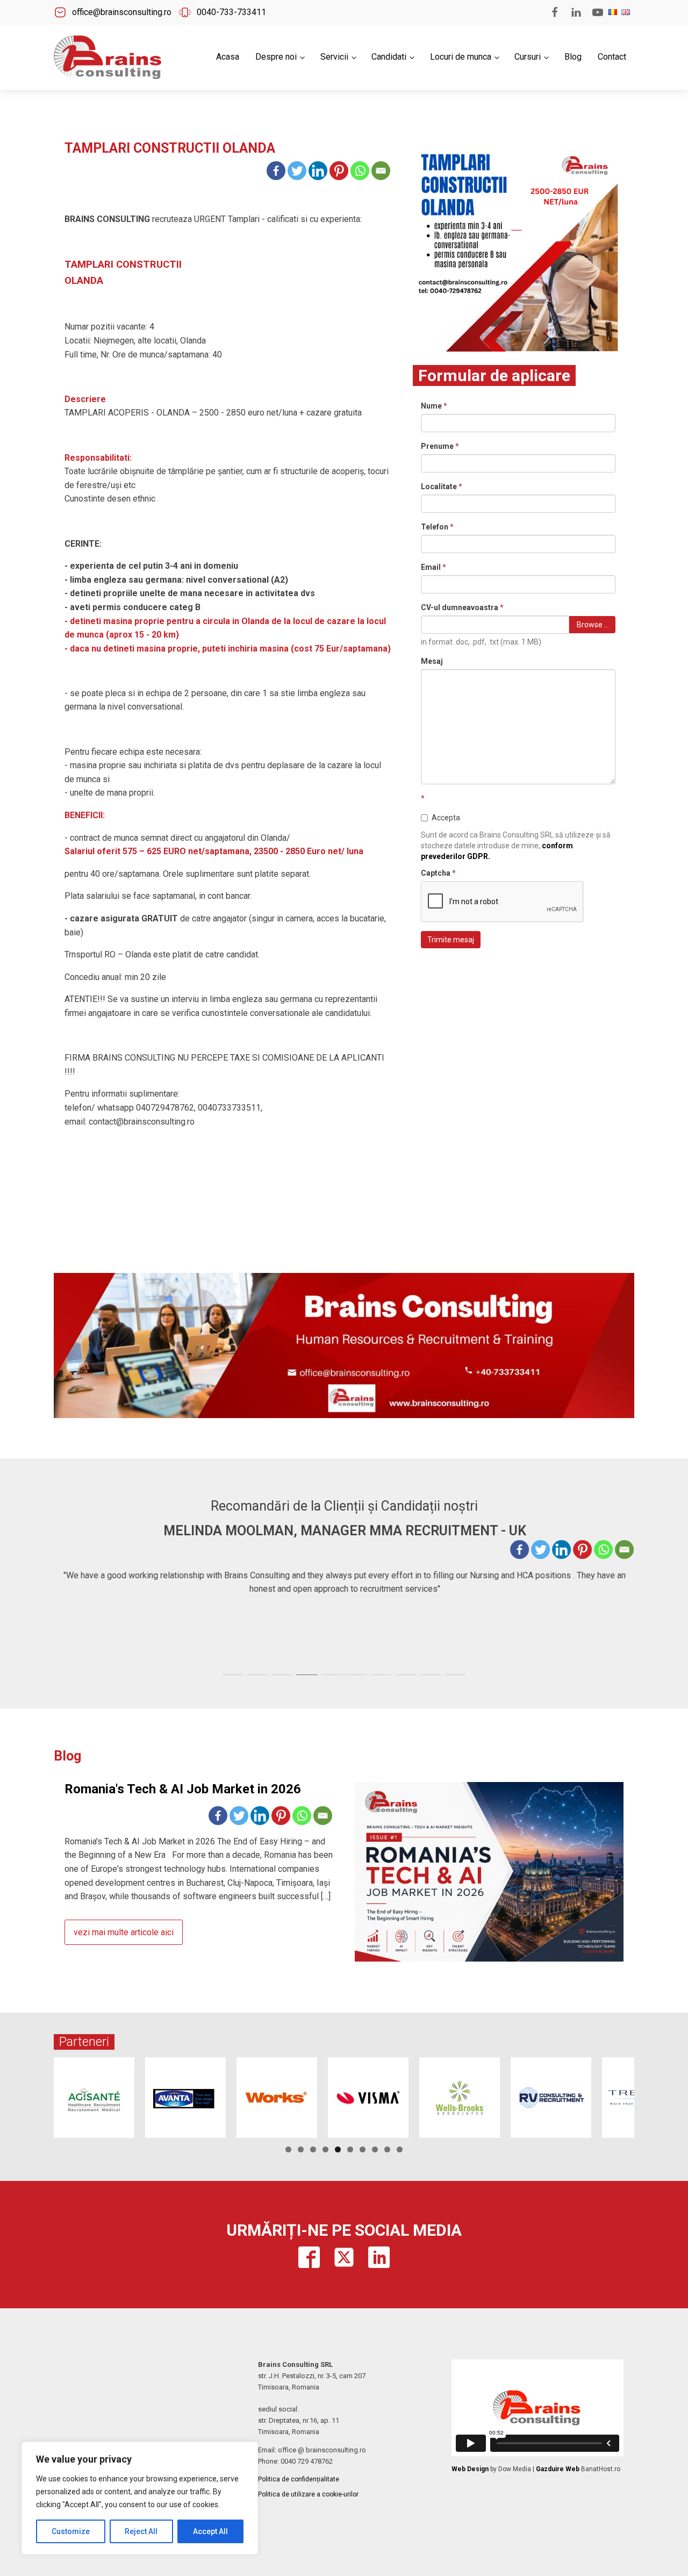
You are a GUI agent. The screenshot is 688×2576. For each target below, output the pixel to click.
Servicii (334, 57)
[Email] (381, 171)
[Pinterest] (339, 171)
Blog (573, 57)
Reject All (141, 2531)
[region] (140, 2498)
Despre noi (276, 57)
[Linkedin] (318, 171)
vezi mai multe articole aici (124, 1932)
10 (400, 2149)
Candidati (389, 57)
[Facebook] (276, 171)
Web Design (470, 2469)
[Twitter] (297, 171)
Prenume (440, 446)
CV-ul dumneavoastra (462, 607)
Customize (71, 2531)
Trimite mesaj (451, 940)
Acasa (228, 57)
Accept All (210, 2531)
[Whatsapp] (360, 171)
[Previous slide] (62, 1595)
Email (433, 567)
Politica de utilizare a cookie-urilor (308, 2494)
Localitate (442, 486)
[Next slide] (626, 1595)
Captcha (438, 873)
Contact (612, 57)
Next (653, 2095)
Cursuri (528, 57)
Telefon (437, 527)
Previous (35, 2095)
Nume (434, 406)
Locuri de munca (461, 57)
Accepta (446, 818)
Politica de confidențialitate (299, 2479)
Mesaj (432, 661)
